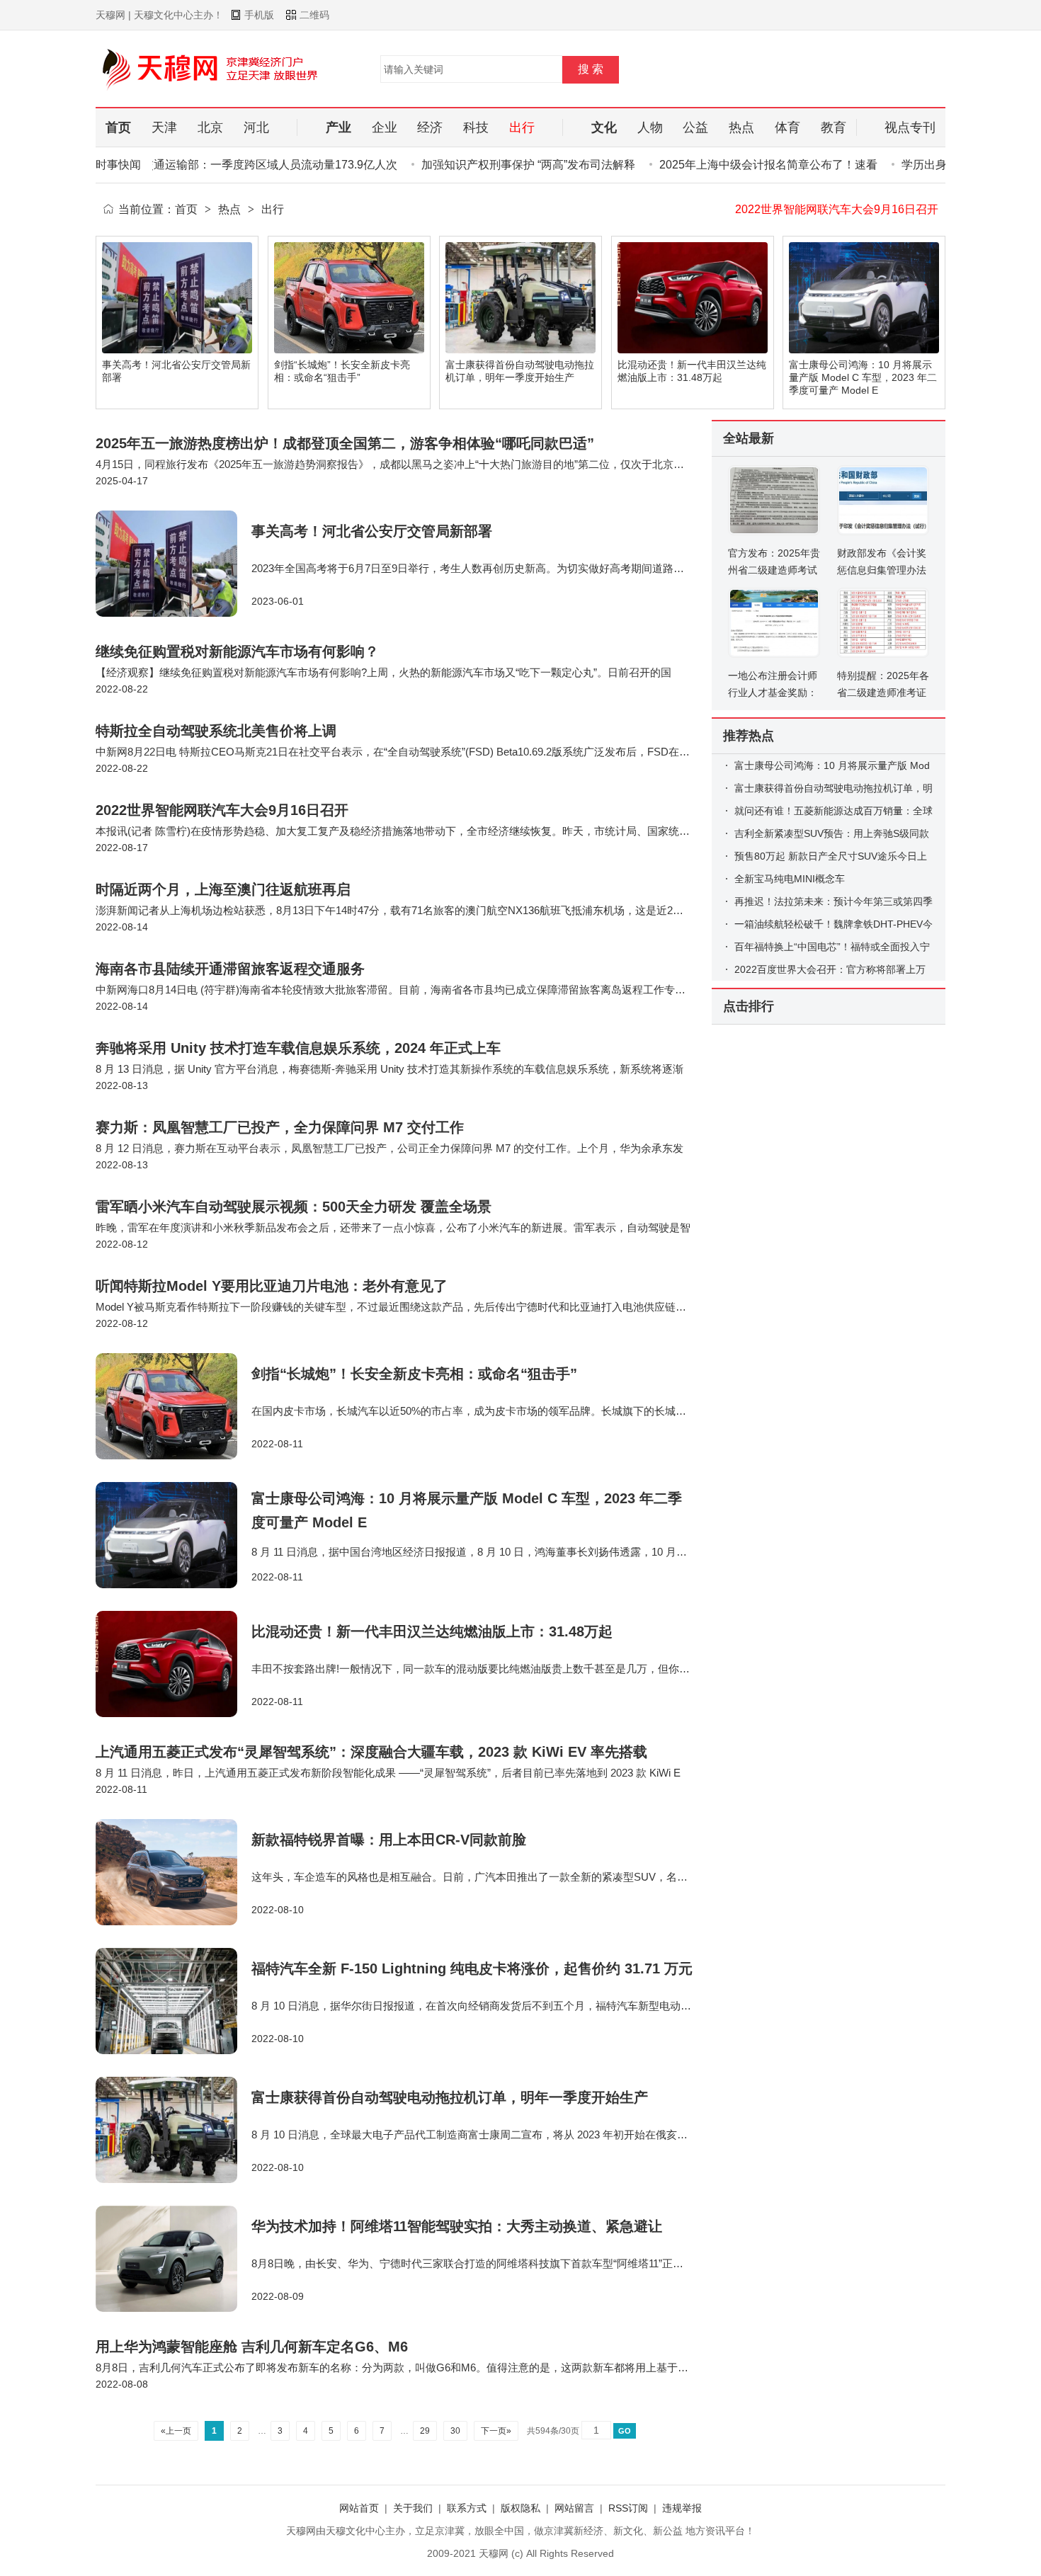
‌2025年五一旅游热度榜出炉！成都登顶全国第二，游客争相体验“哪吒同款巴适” (345, 443)
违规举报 (682, 2508)
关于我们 (413, 2508)
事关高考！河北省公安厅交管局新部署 (372, 531)
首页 (186, 209)
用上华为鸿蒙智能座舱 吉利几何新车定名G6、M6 (252, 2347)
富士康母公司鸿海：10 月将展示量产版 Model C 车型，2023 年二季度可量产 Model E (863, 377)
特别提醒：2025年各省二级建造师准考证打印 (883, 693)
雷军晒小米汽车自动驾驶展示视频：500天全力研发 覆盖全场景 (294, 1207)
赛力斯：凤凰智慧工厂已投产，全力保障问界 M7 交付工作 (280, 1127)
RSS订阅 (628, 2508)
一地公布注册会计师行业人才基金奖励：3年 (773, 693)
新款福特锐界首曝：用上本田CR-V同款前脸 (389, 1840)
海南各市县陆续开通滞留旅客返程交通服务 (230, 969)
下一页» (496, 2431)
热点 (229, 209)
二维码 (314, 15)
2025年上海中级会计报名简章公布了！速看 (734, 165)
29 (425, 2431)
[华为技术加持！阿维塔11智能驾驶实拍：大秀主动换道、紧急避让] (173, 2259)
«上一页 (176, 2431)
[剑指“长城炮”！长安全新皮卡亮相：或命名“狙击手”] (173, 1406)
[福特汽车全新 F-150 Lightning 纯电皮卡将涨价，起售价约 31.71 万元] (173, 2001)
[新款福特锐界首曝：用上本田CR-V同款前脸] (173, 1872)
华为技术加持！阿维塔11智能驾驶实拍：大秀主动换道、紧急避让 (457, 2226)
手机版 (259, 15)
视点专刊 (910, 127)
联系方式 (467, 2508)
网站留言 (574, 2508)
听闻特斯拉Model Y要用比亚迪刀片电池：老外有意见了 (272, 1286)
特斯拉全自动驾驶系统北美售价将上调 (216, 731)
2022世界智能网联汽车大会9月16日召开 (222, 810)
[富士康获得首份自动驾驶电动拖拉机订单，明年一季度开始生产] (173, 2130)
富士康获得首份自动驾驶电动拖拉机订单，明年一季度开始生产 (450, 2097)
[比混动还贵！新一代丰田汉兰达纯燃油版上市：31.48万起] (173, 1664)
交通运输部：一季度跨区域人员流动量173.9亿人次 (236, 165)
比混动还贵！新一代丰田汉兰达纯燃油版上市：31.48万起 (432, 1631)
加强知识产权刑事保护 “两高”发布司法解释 (494, 165)
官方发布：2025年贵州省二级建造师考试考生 (774, 570)
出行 (273, 209)
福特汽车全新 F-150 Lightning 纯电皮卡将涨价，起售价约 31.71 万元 (472, 1968)
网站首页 (359, 2508)
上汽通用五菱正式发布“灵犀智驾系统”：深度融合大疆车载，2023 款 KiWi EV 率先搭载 (371, 1752)
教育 (834, 127)
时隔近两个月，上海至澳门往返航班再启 (836, 209)
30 (455, 2431)
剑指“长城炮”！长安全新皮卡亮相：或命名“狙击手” (414, 1374)
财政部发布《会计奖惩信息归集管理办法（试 (882, 570)
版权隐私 (520, 2508)
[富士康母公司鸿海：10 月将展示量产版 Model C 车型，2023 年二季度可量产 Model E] (173, 1535)
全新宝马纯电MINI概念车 (790, 879)
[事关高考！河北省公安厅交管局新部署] (173, 564)
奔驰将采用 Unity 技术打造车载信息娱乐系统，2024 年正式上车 (298, 1048)
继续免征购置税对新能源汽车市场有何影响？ (237, 651)
